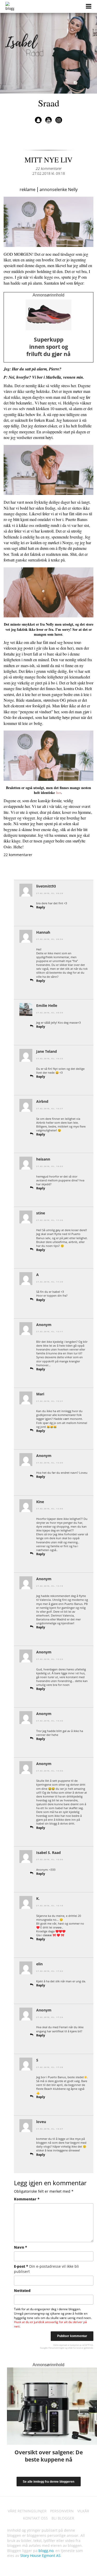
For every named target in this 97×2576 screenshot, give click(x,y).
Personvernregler (56, 2348)
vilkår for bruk (74, 2348)
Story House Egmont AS (40, 2556)
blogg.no (46, 2551)
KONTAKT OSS (35, 2518)
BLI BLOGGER (63, 2518)
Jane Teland (47, 1051)
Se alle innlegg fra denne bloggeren (48, 2482)
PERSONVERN (62, 2511)
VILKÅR (83, 2511)
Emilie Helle (47, 1005)
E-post (46, 2269)
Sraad (49, 103)
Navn (21, 2247)
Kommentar (27, 2199)
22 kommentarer (49, 168)
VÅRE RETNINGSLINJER (27, 2511)
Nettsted (22, 2291)
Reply (41, 907)
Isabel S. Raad (48, 1853)
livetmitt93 (46, 886)
